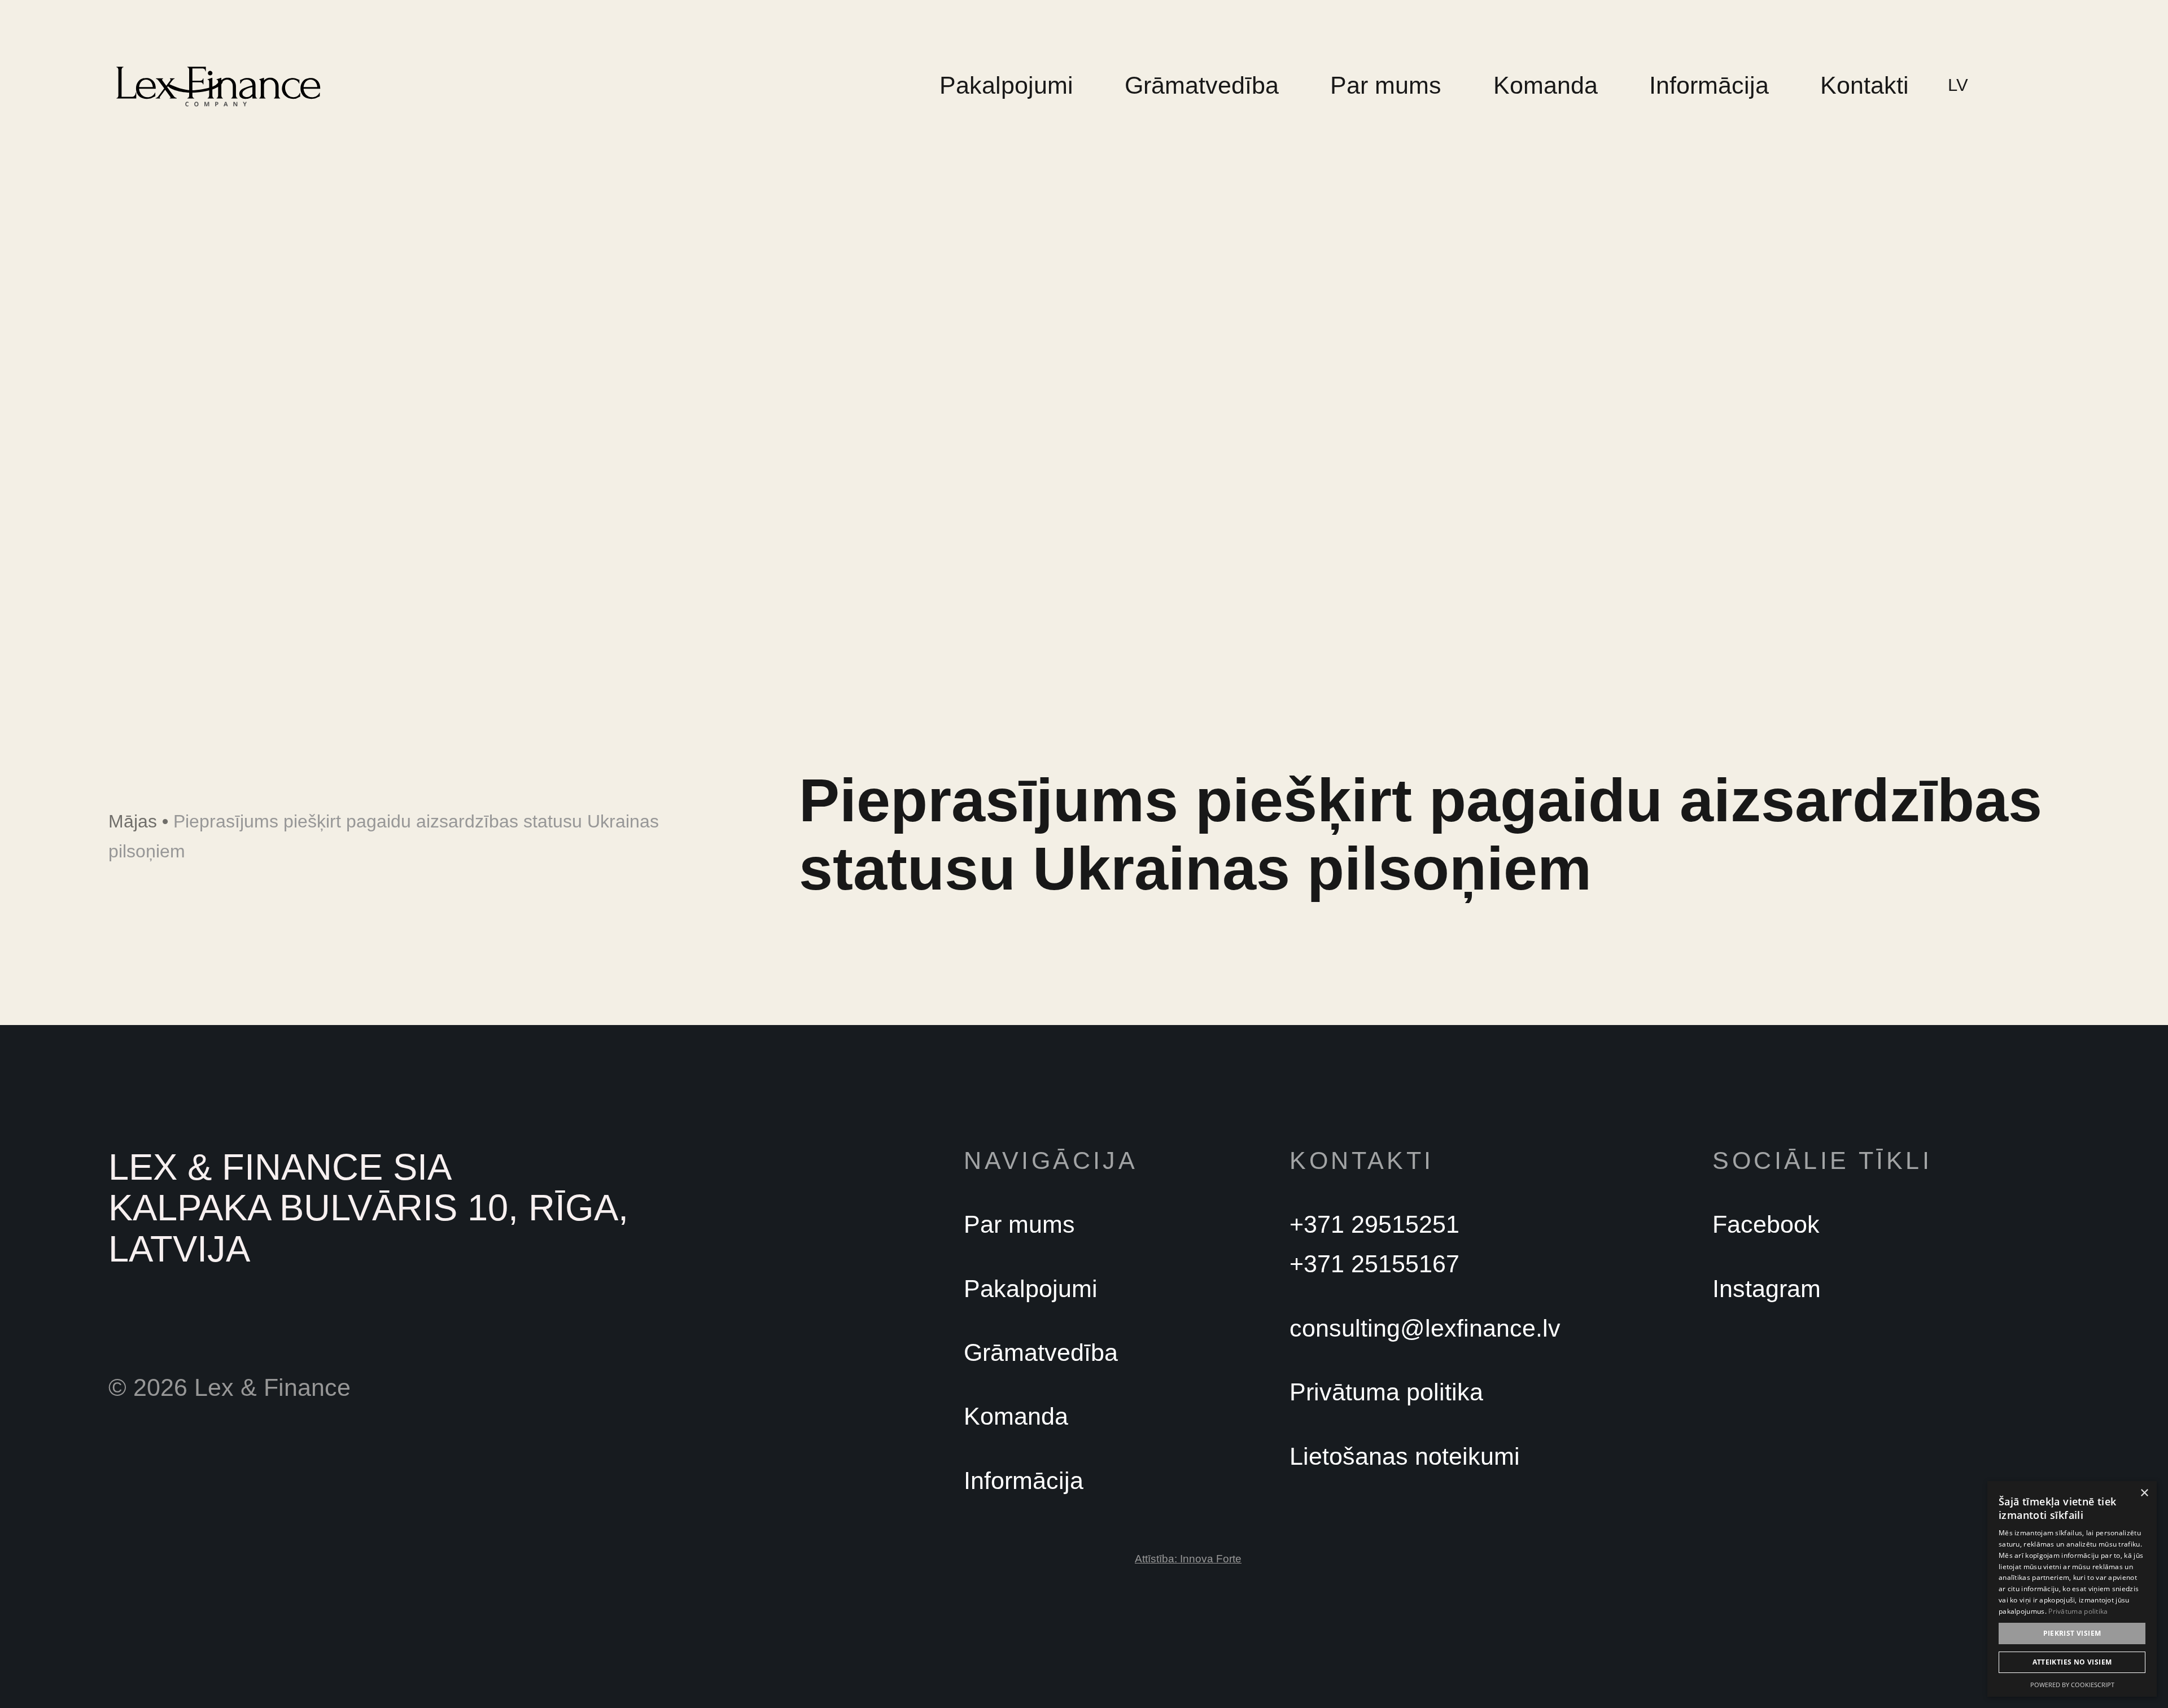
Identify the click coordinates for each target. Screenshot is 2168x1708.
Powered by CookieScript (2072, 1685)
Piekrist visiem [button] (2072, 1633)
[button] (1964, 85)
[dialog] (2072, 1589)
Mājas (133, 821)
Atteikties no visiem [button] (2072, 1662)
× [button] (2144, 1493)
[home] (218, 86)
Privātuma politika (2078, 1611)
